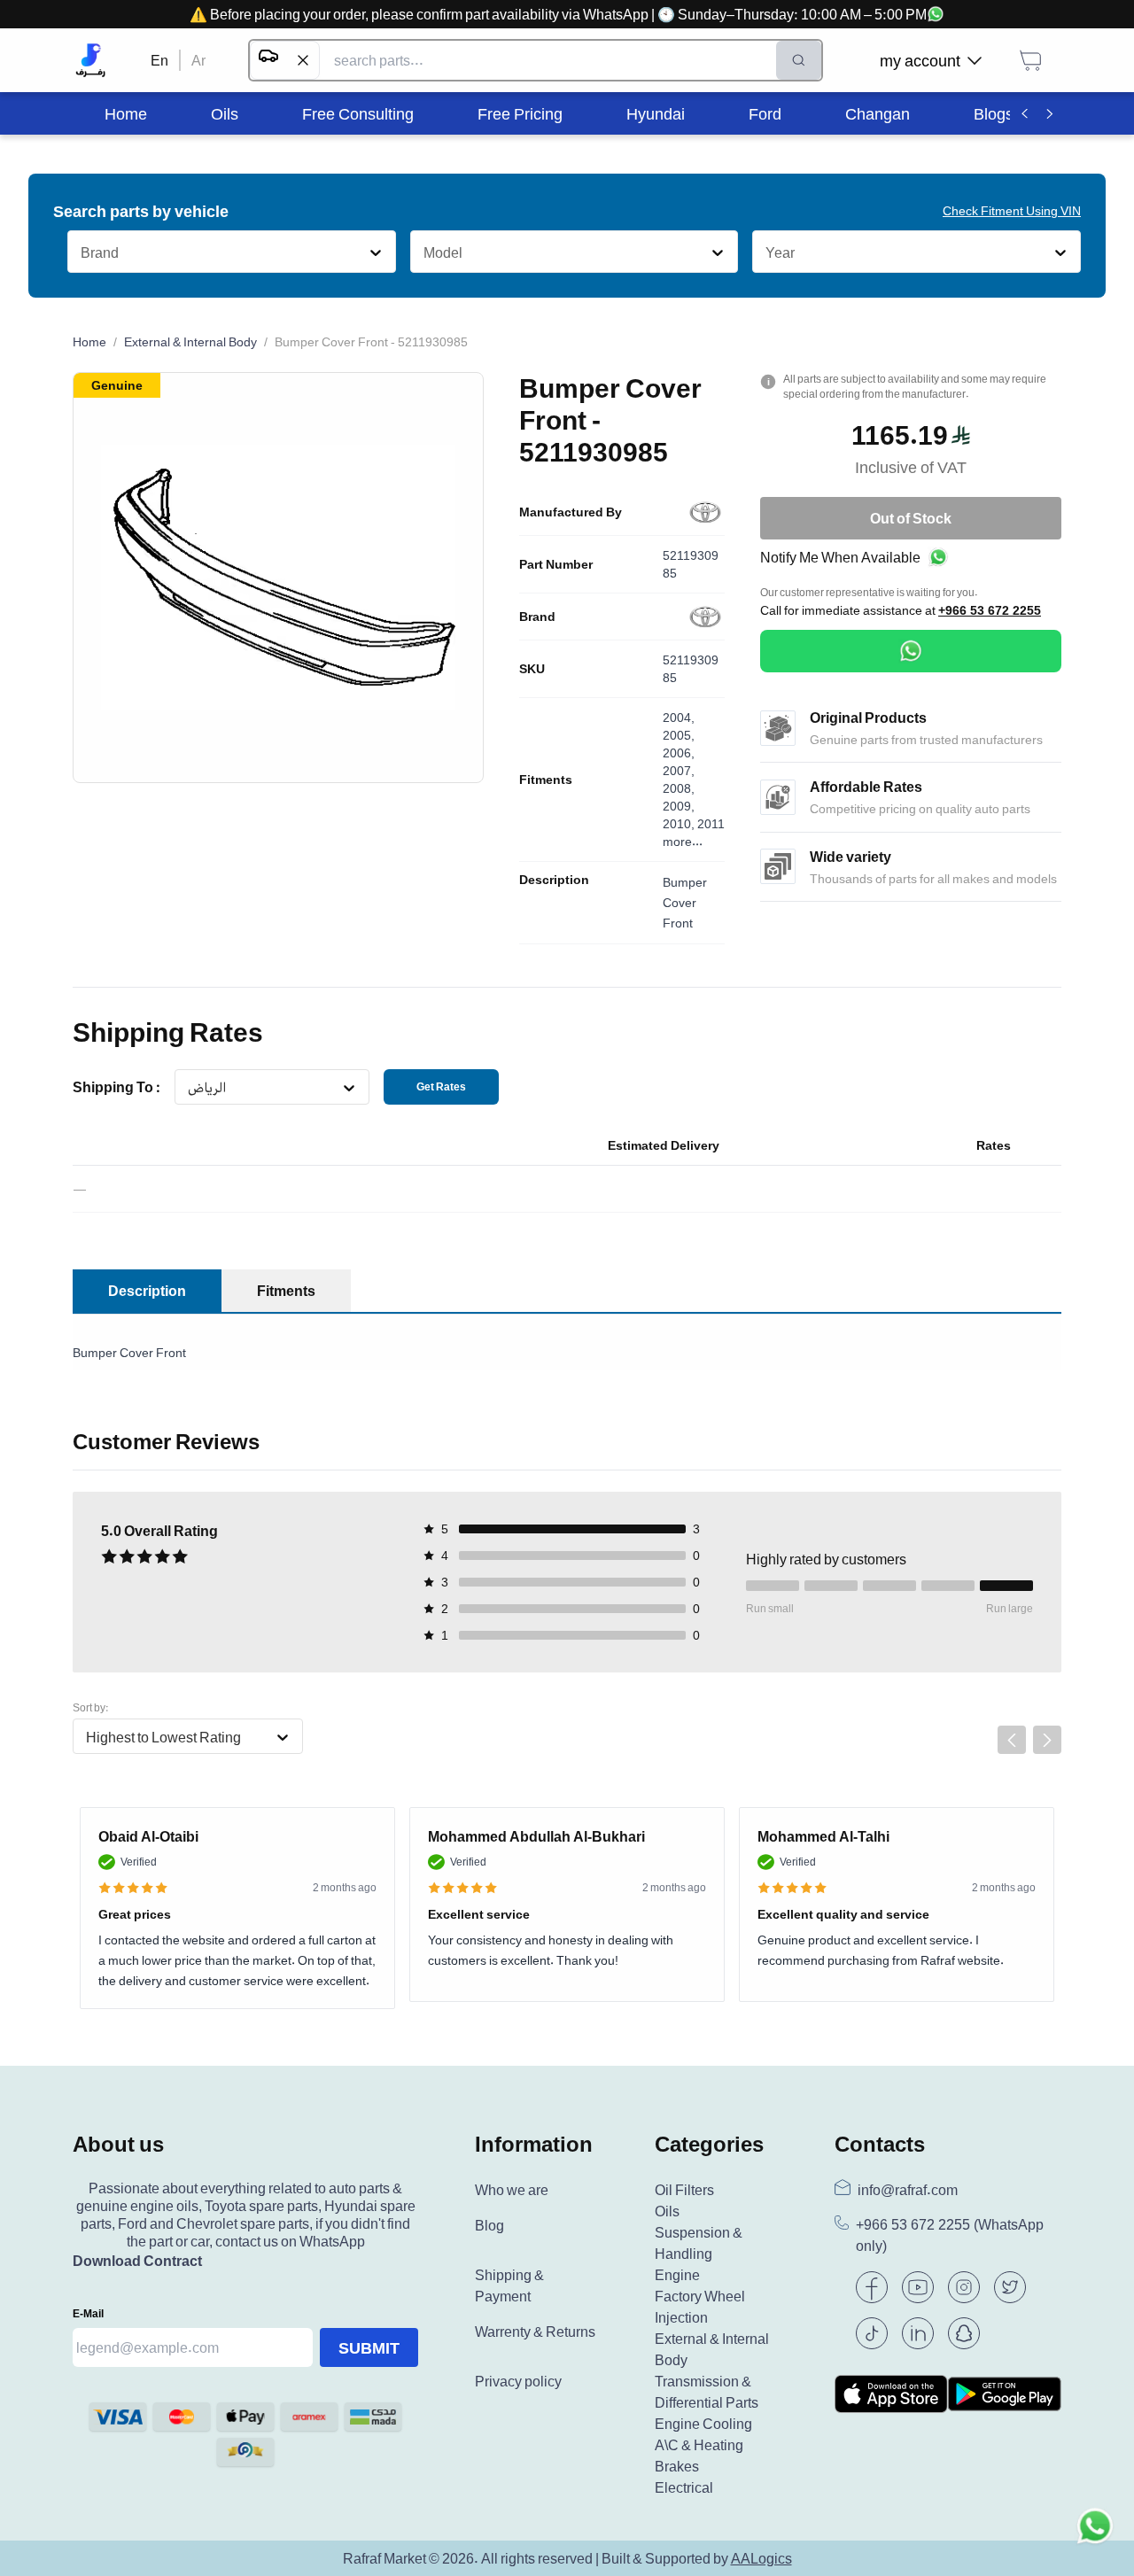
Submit (369, 2347)
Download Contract (137, 2261)
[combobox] (80, 252)
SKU (532, 669)
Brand (537, 617)
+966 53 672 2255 (990, 610)
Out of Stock (911, 518)
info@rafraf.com (908, 2190)
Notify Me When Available (840, 557)
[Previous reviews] (1012, 1740)
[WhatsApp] (911, 651)
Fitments (546, 780)
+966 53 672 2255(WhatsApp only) (950, 2235)
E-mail (88, 2313)
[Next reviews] (1047, 1740)
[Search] (799, 60)
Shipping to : (117, 1087)
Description (554, 880)
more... (683, 841)
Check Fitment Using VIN (1012, 210)
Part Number (556, 564)
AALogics (761, 2558)
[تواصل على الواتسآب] (1095, 2537)
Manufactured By (571, 512)
